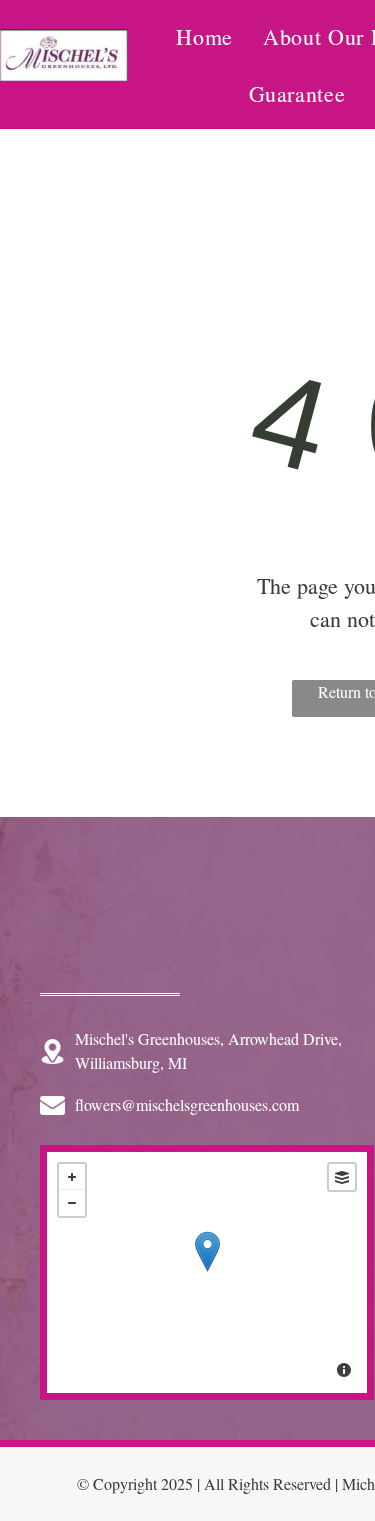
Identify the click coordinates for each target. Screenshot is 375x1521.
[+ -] (207, 1272)
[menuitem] (204, 36)
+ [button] (72, 1177)
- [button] (72, 1203)
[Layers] (342, 1177)
